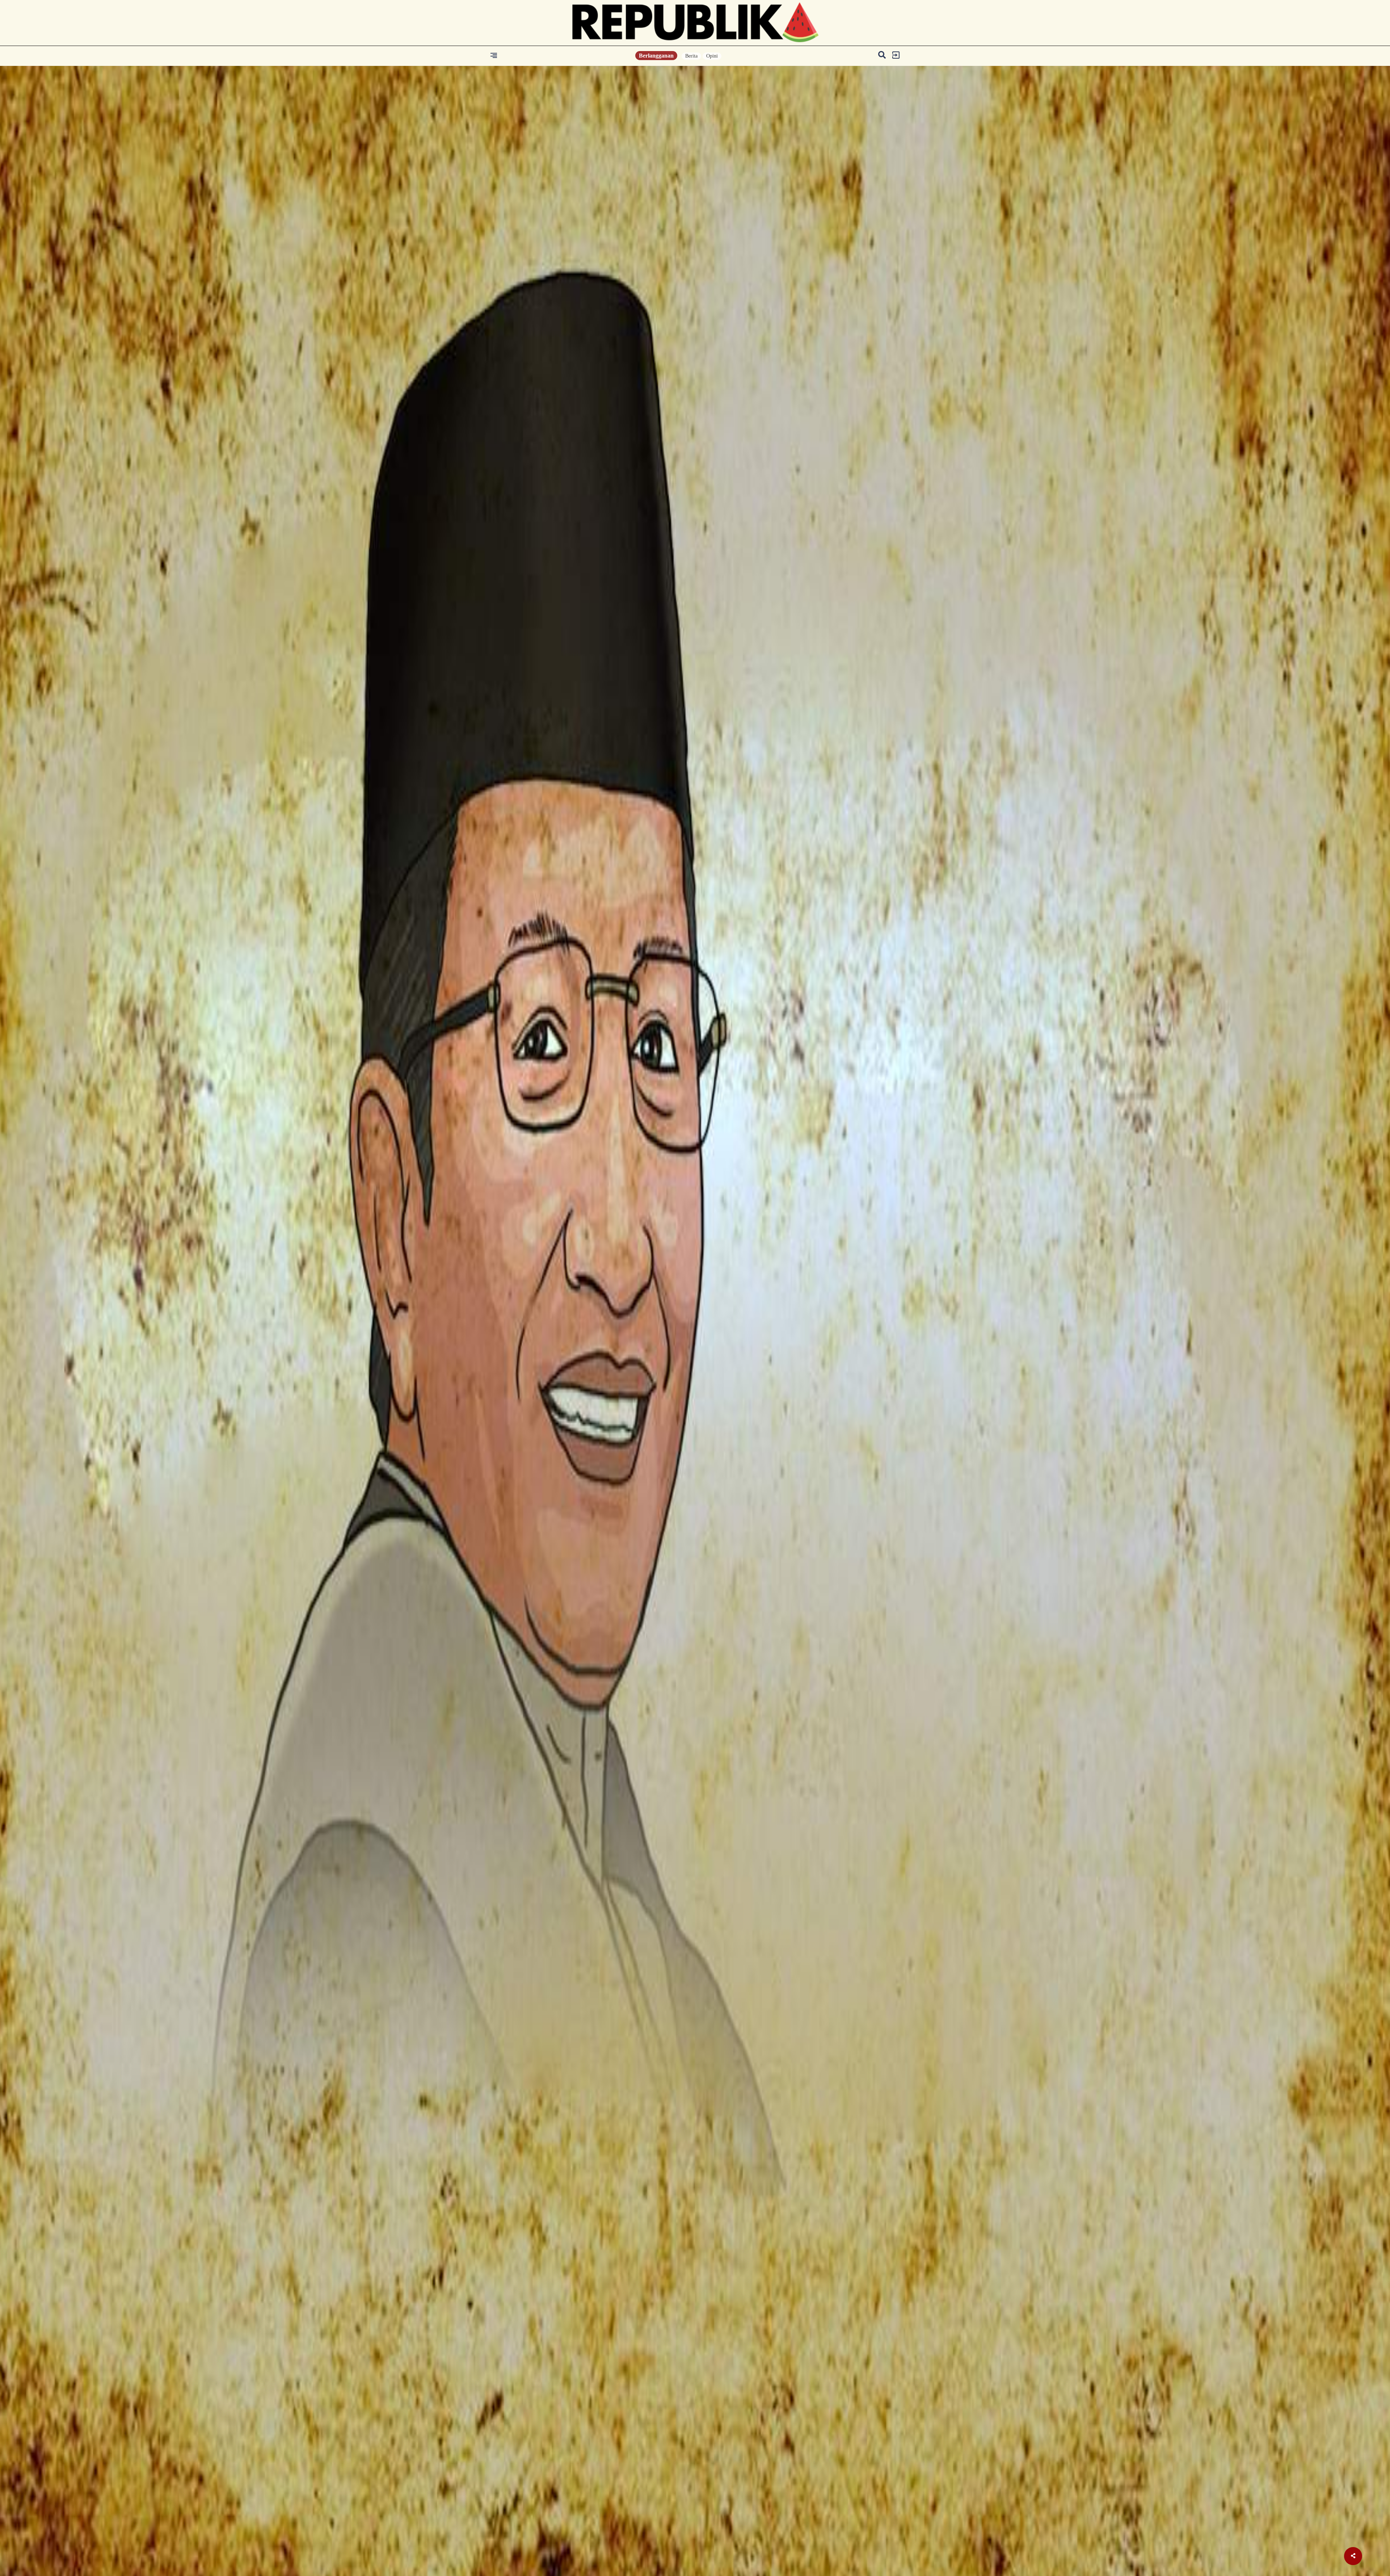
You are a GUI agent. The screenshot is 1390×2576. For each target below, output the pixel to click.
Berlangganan (656, 56)
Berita (691, 56)
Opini (712, 56)
